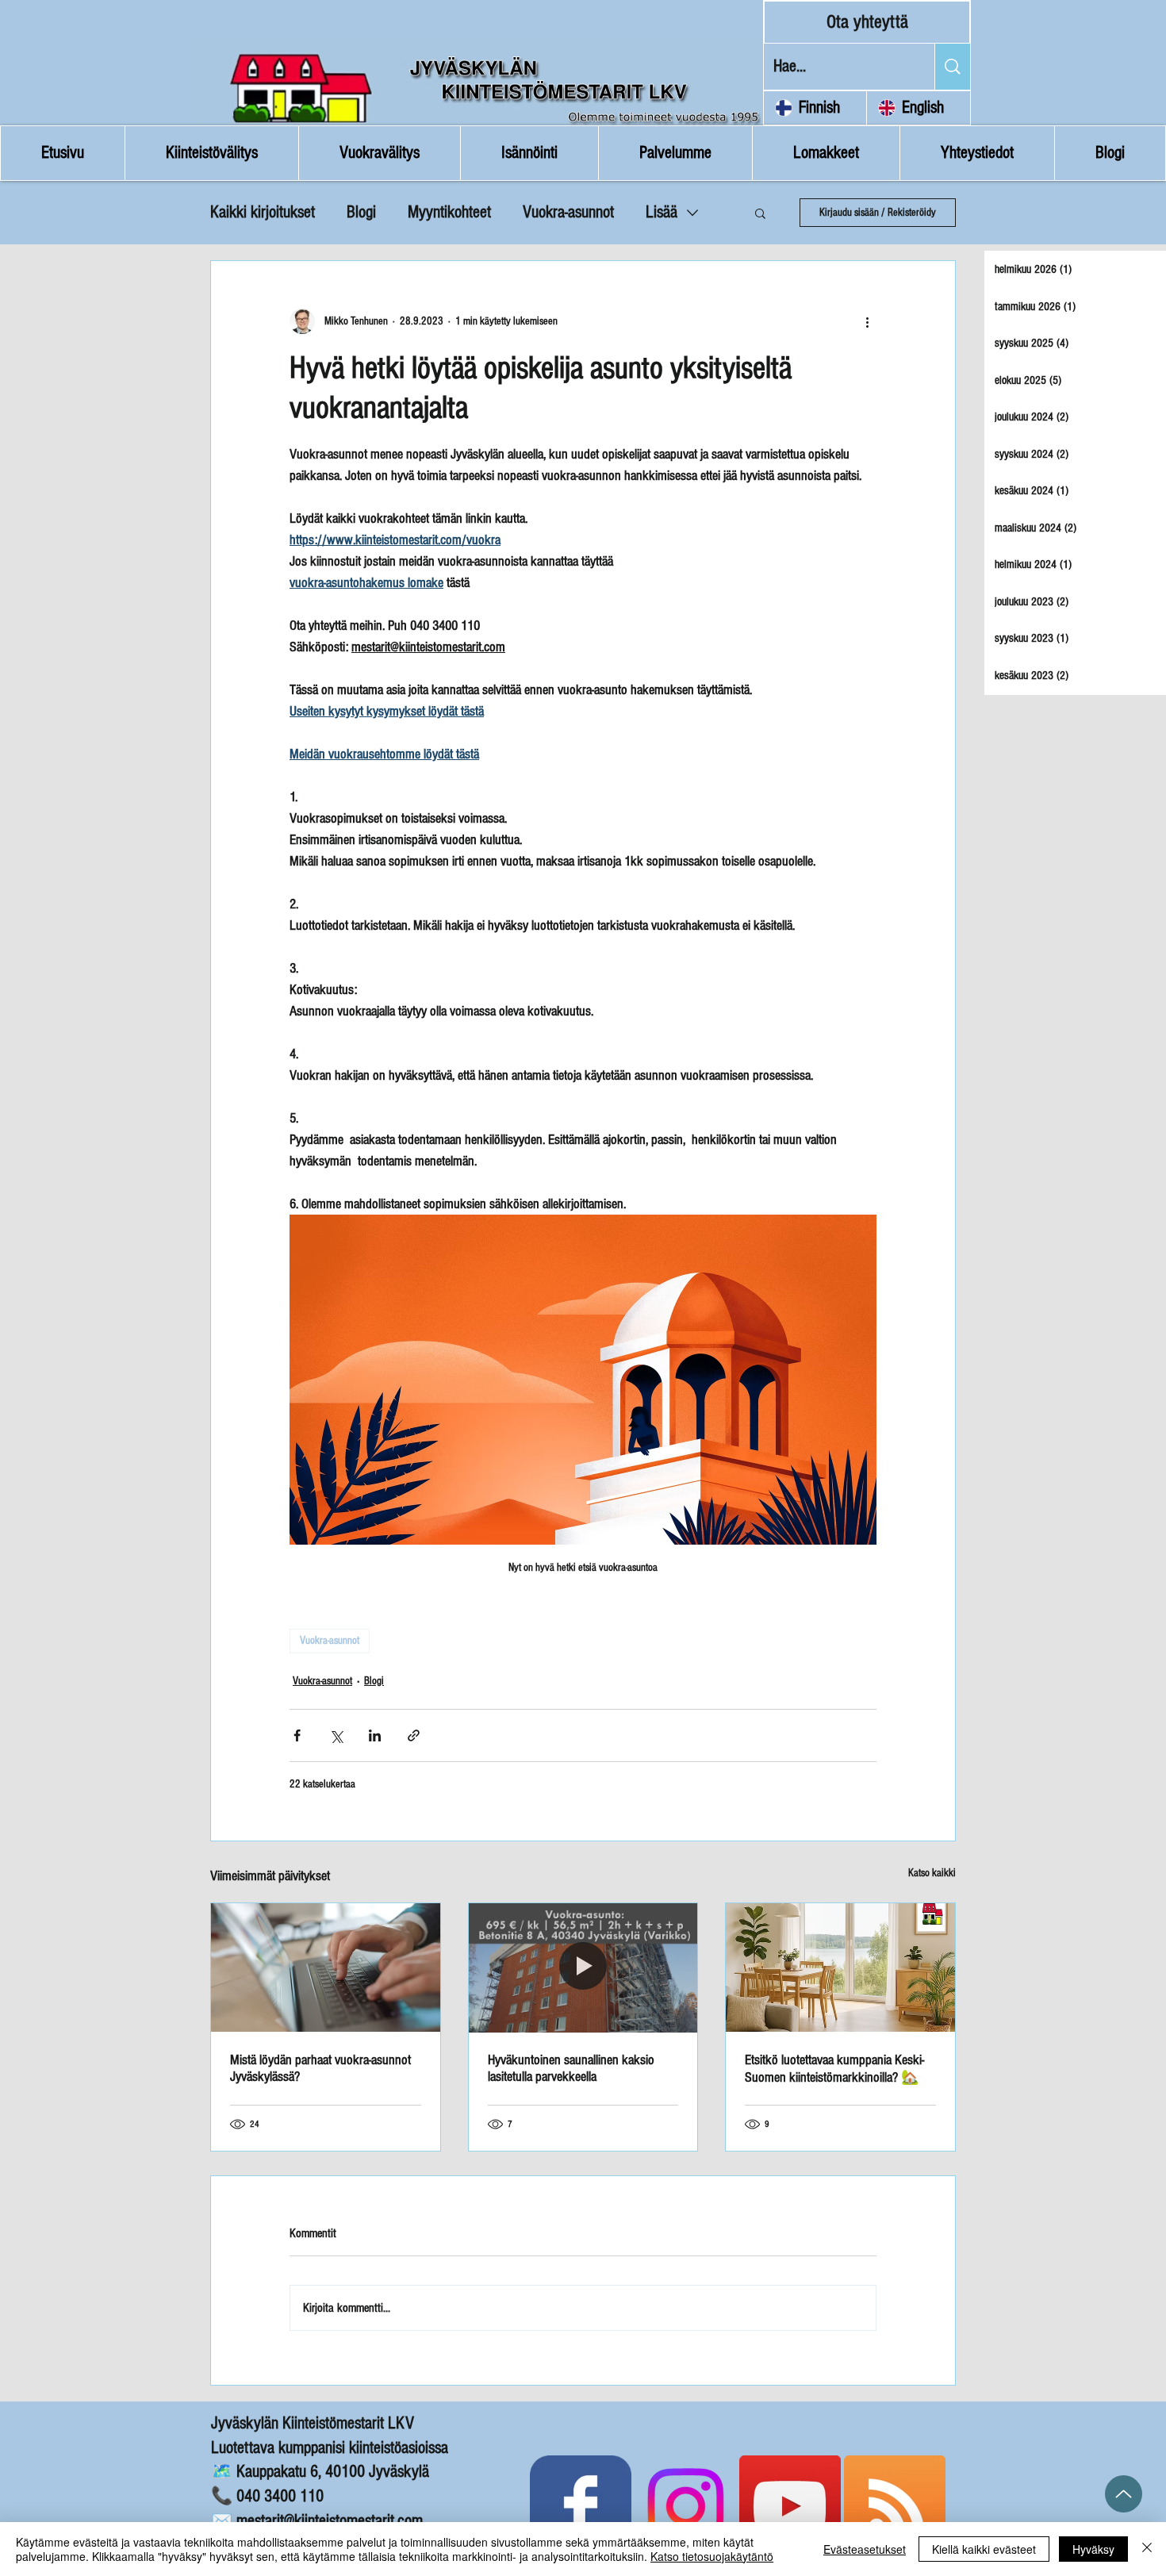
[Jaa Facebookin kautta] (297, 1735)
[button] (760, 213)
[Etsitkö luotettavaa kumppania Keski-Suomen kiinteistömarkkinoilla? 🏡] (840, 1968)
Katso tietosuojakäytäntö (712, 2556)
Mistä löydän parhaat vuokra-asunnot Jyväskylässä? (320, 2068)
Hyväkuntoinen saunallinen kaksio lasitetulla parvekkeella (571, 2068)
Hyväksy (1093, 2549)
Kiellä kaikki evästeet (984, 2549)
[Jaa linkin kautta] (414, 1735)
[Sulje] (1147, 2549)
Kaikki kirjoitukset (263, 212)
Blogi (361, 212)
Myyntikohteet (449, 212)
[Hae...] (952, 67)
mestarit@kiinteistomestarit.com (330, 2521)
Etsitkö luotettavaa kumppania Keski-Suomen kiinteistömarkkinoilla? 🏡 (834, 2069)
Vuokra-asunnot (568, 212)
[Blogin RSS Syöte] (895, 2506)
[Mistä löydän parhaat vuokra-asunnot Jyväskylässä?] (326, 1968)
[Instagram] (685, 2506)
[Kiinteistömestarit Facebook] (581, 2506)
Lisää (662, 212)
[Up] (1124, 2494)
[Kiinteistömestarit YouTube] (790, 2506)
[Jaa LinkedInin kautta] (375, 1735)
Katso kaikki (932, 1873)
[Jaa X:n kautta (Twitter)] (336, 1735)
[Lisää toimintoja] (867, 321)
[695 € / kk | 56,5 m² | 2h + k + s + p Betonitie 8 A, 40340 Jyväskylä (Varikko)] (583, 1968)
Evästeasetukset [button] (865, 2549)
